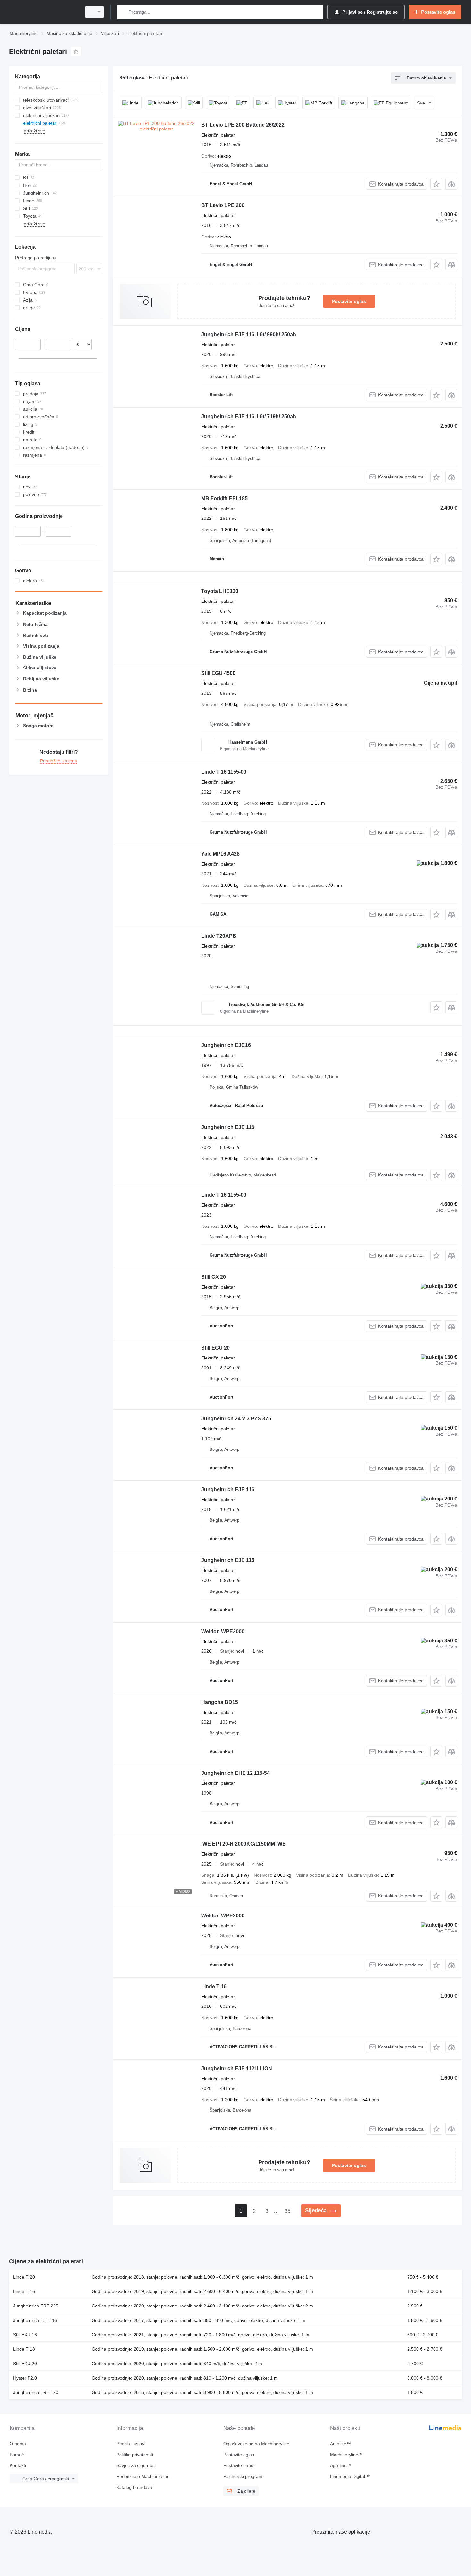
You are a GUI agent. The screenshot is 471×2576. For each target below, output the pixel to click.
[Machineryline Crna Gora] (43, 12)
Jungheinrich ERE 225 (36, 2306)
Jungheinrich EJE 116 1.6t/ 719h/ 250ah (249, 416)
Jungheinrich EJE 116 (228, 1127)
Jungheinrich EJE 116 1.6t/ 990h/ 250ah (249, 334)
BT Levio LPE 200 (223, 205)
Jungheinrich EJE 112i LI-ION (237, 2069)
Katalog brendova (134, 2487)
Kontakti (18, 2465)
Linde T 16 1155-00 (224, 772)
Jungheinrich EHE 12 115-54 (235, 1773)
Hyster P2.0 (25, 2378)
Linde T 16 (214, 1986)
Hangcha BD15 (220, 1702)
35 (287, 2211)
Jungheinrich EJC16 (226, 1045)
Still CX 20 (214, 1277)
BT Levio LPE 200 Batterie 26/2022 (243, 125)
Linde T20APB (219, 936)
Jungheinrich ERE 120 (36, 2392)
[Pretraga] (123, 12)
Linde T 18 (24, 2349)
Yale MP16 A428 (220, 854)
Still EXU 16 (25, 2335)
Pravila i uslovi (131, 2444)
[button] (436, 184)
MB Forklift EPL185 (224, 499)
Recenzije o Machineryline (143, 2476)
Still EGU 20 (215, 1348)
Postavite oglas (349, 301)
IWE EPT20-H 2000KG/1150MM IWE (244, 1844)
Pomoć (17, 2455)
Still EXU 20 (25, 2364)
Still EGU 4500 (218, 673)
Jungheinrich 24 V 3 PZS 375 (236, 1419)
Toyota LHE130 (220, 591)
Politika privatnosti (135, 2455)
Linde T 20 (24, 2277)
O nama (18, 2444)
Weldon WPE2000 (223, 1631)
